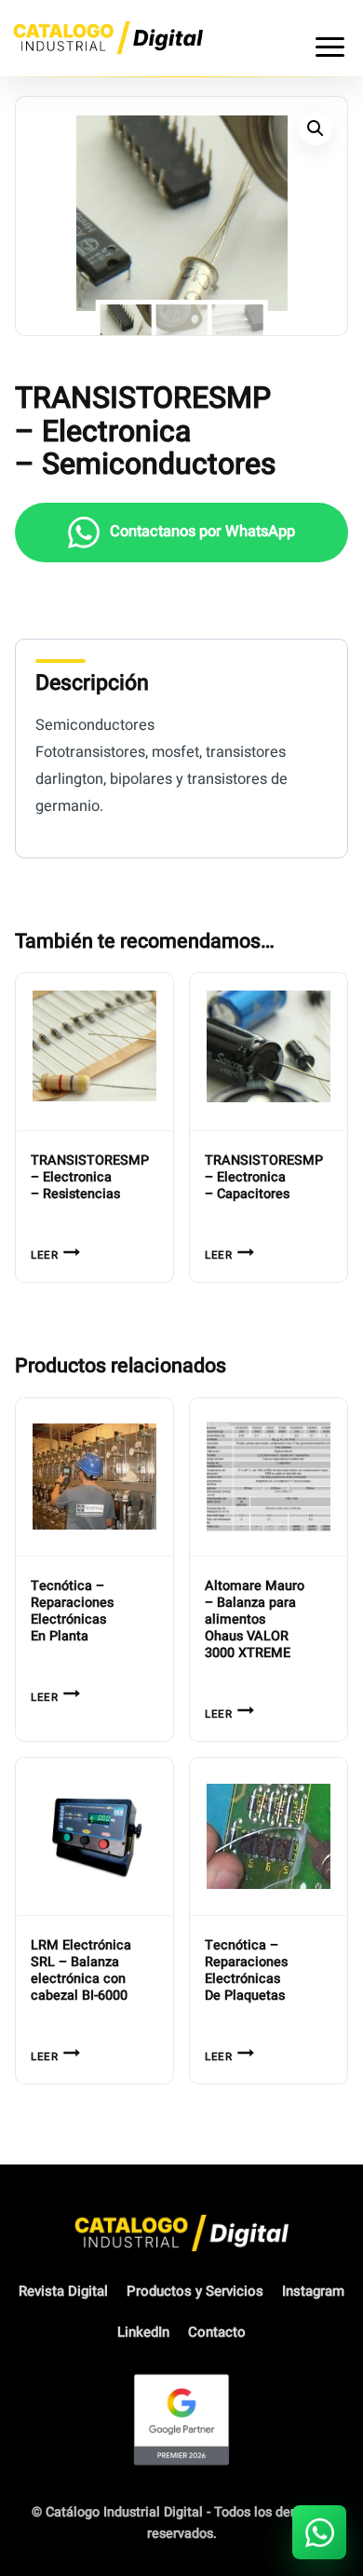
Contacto (217, 2332)
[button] (316, 128)
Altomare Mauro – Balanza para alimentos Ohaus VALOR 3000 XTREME (255, 1620)
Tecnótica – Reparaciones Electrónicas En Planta (72, 1612)
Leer (44, 1255)
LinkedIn (143, 2332)
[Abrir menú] (329, 38)
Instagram (313, 2291)
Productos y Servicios (195, 2291)
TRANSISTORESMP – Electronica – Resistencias (90, 1178)
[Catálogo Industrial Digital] (108, 38)
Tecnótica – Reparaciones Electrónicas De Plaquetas (246, 1971)
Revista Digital (63, 2291)
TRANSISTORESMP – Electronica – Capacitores (264, 1178)
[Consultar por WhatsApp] (319, 2532)
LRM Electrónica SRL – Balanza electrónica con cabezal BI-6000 (81, 1971)
